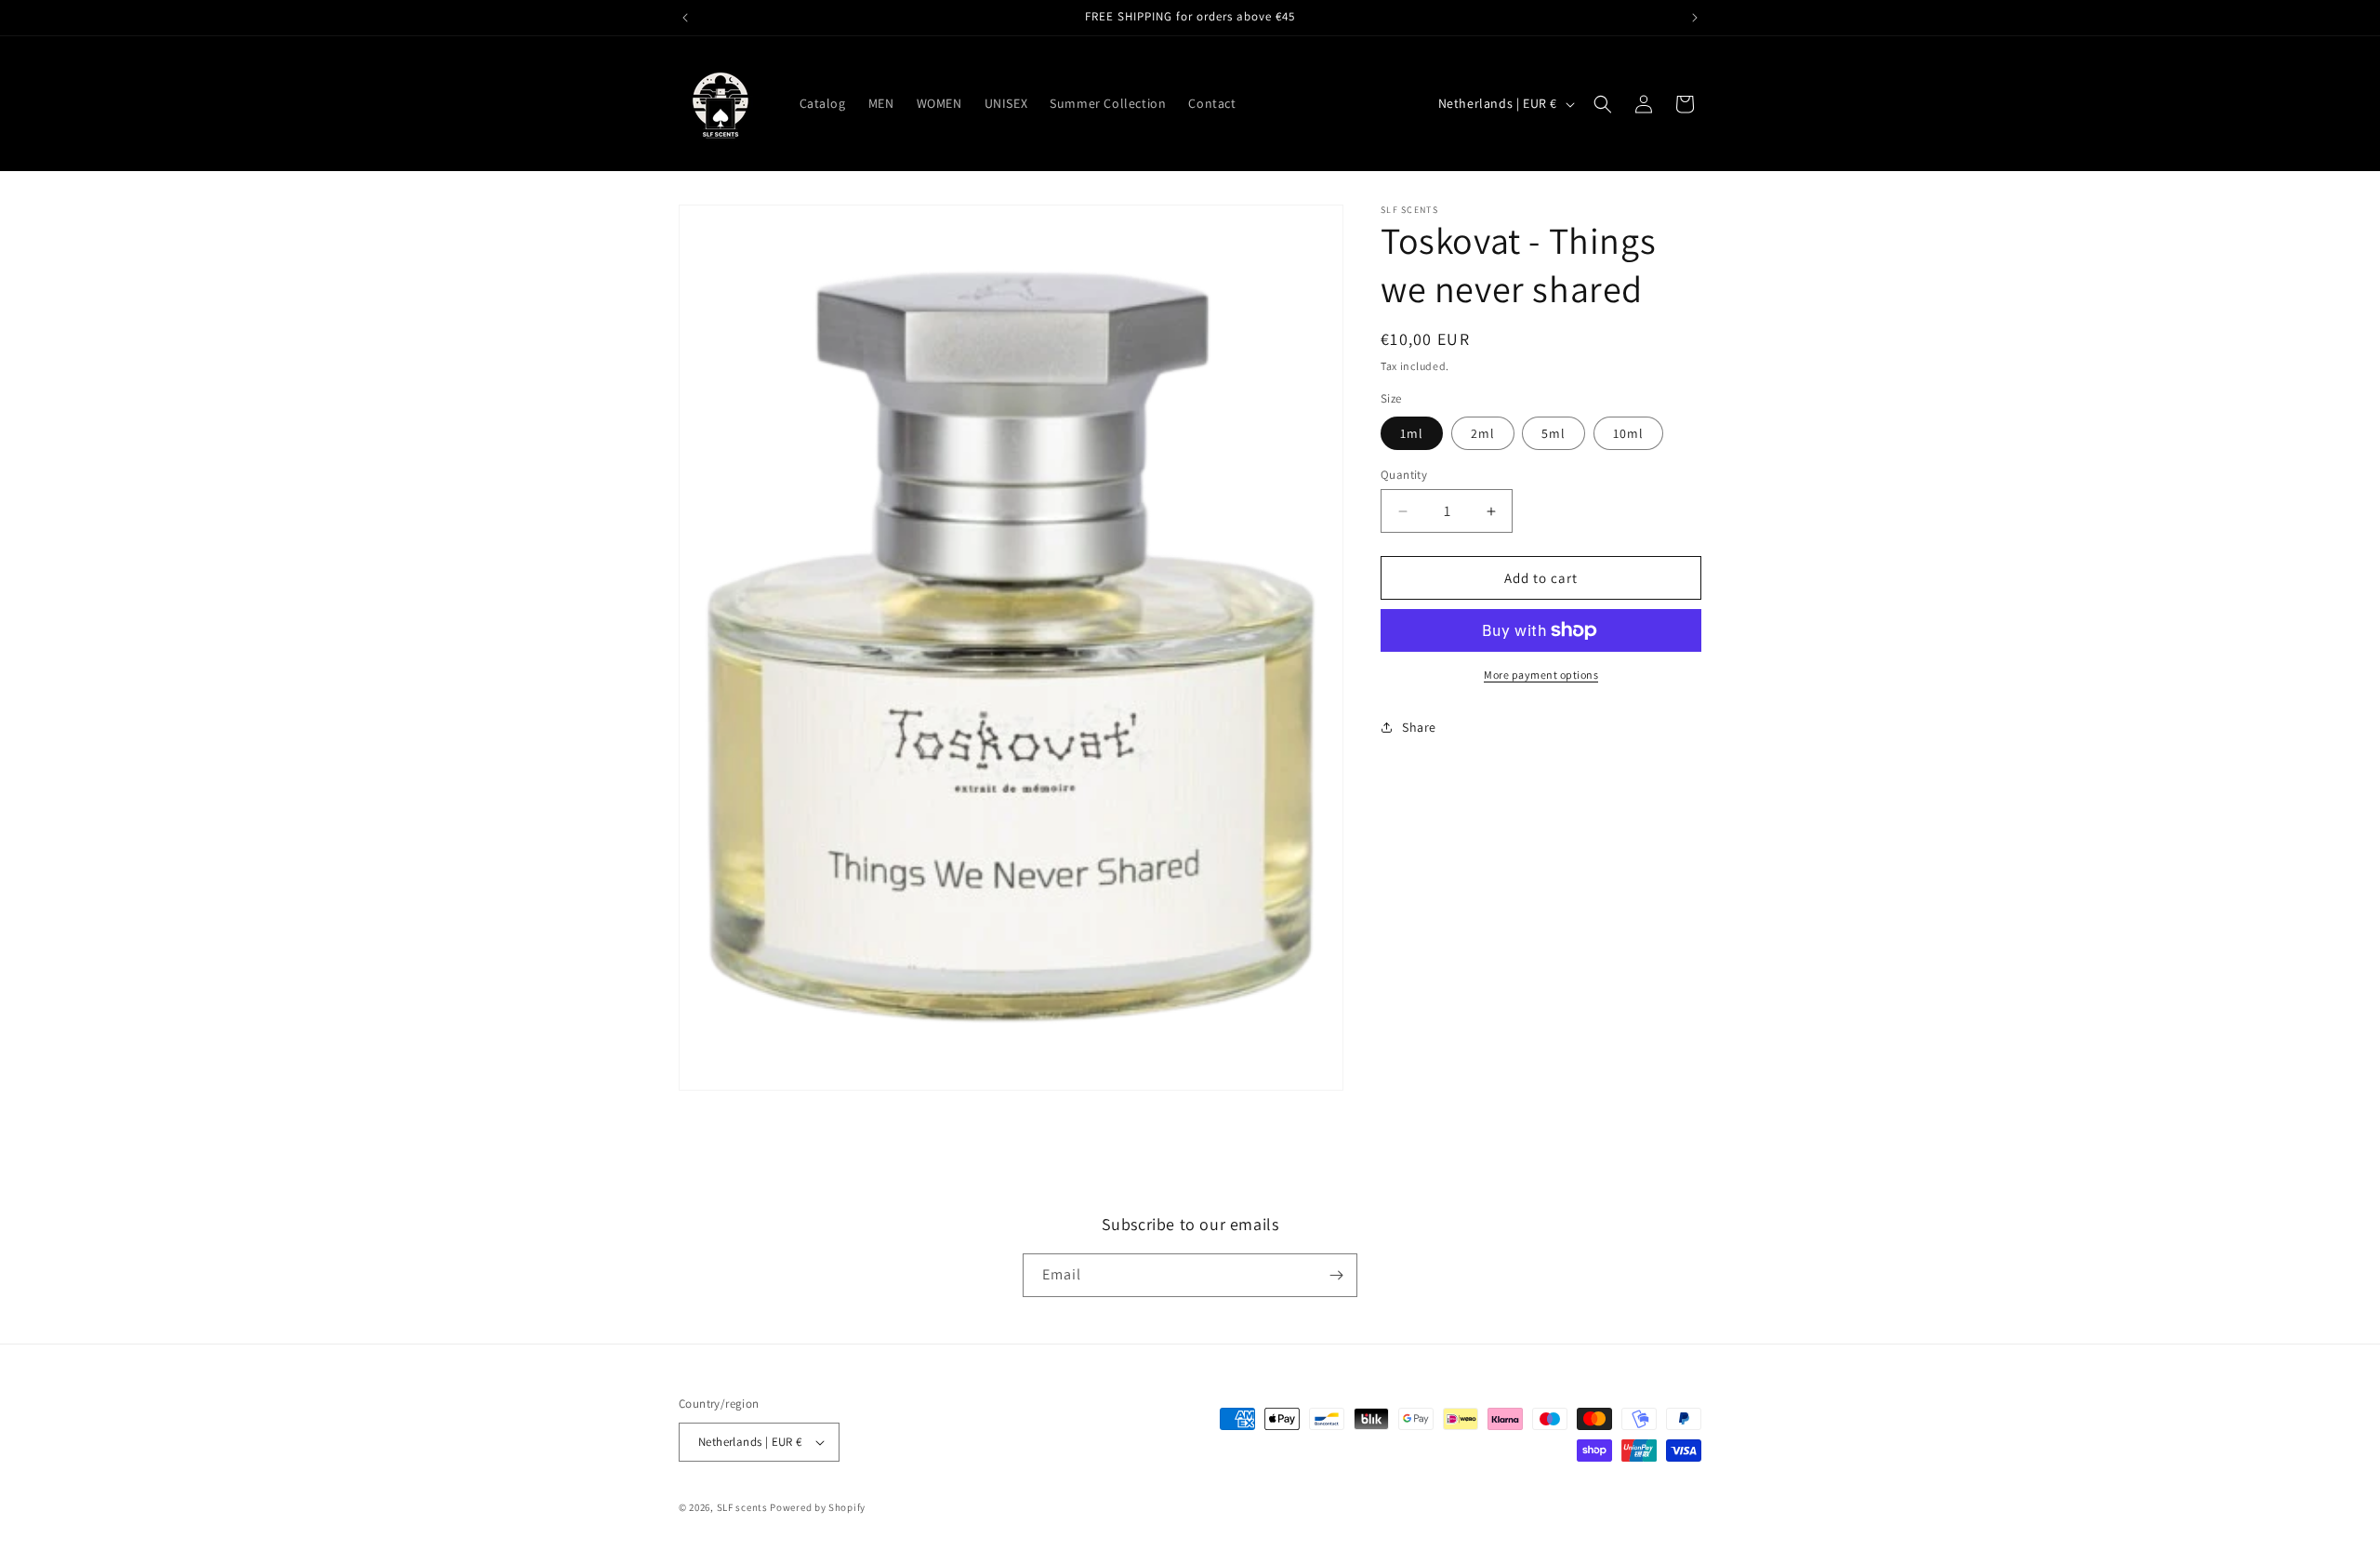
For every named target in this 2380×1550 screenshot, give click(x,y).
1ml (1412, 433)
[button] (1603, 104)
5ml (1554, 433)
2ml (1483, 433)
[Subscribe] (1336, 1275)
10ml (1628, 433)
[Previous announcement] (685, 18)
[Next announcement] (1695, 18)
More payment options (1541, 675)
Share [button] (1419, 727)
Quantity (1404, 475)
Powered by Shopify (818, 1507)
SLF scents (742, 1507)
